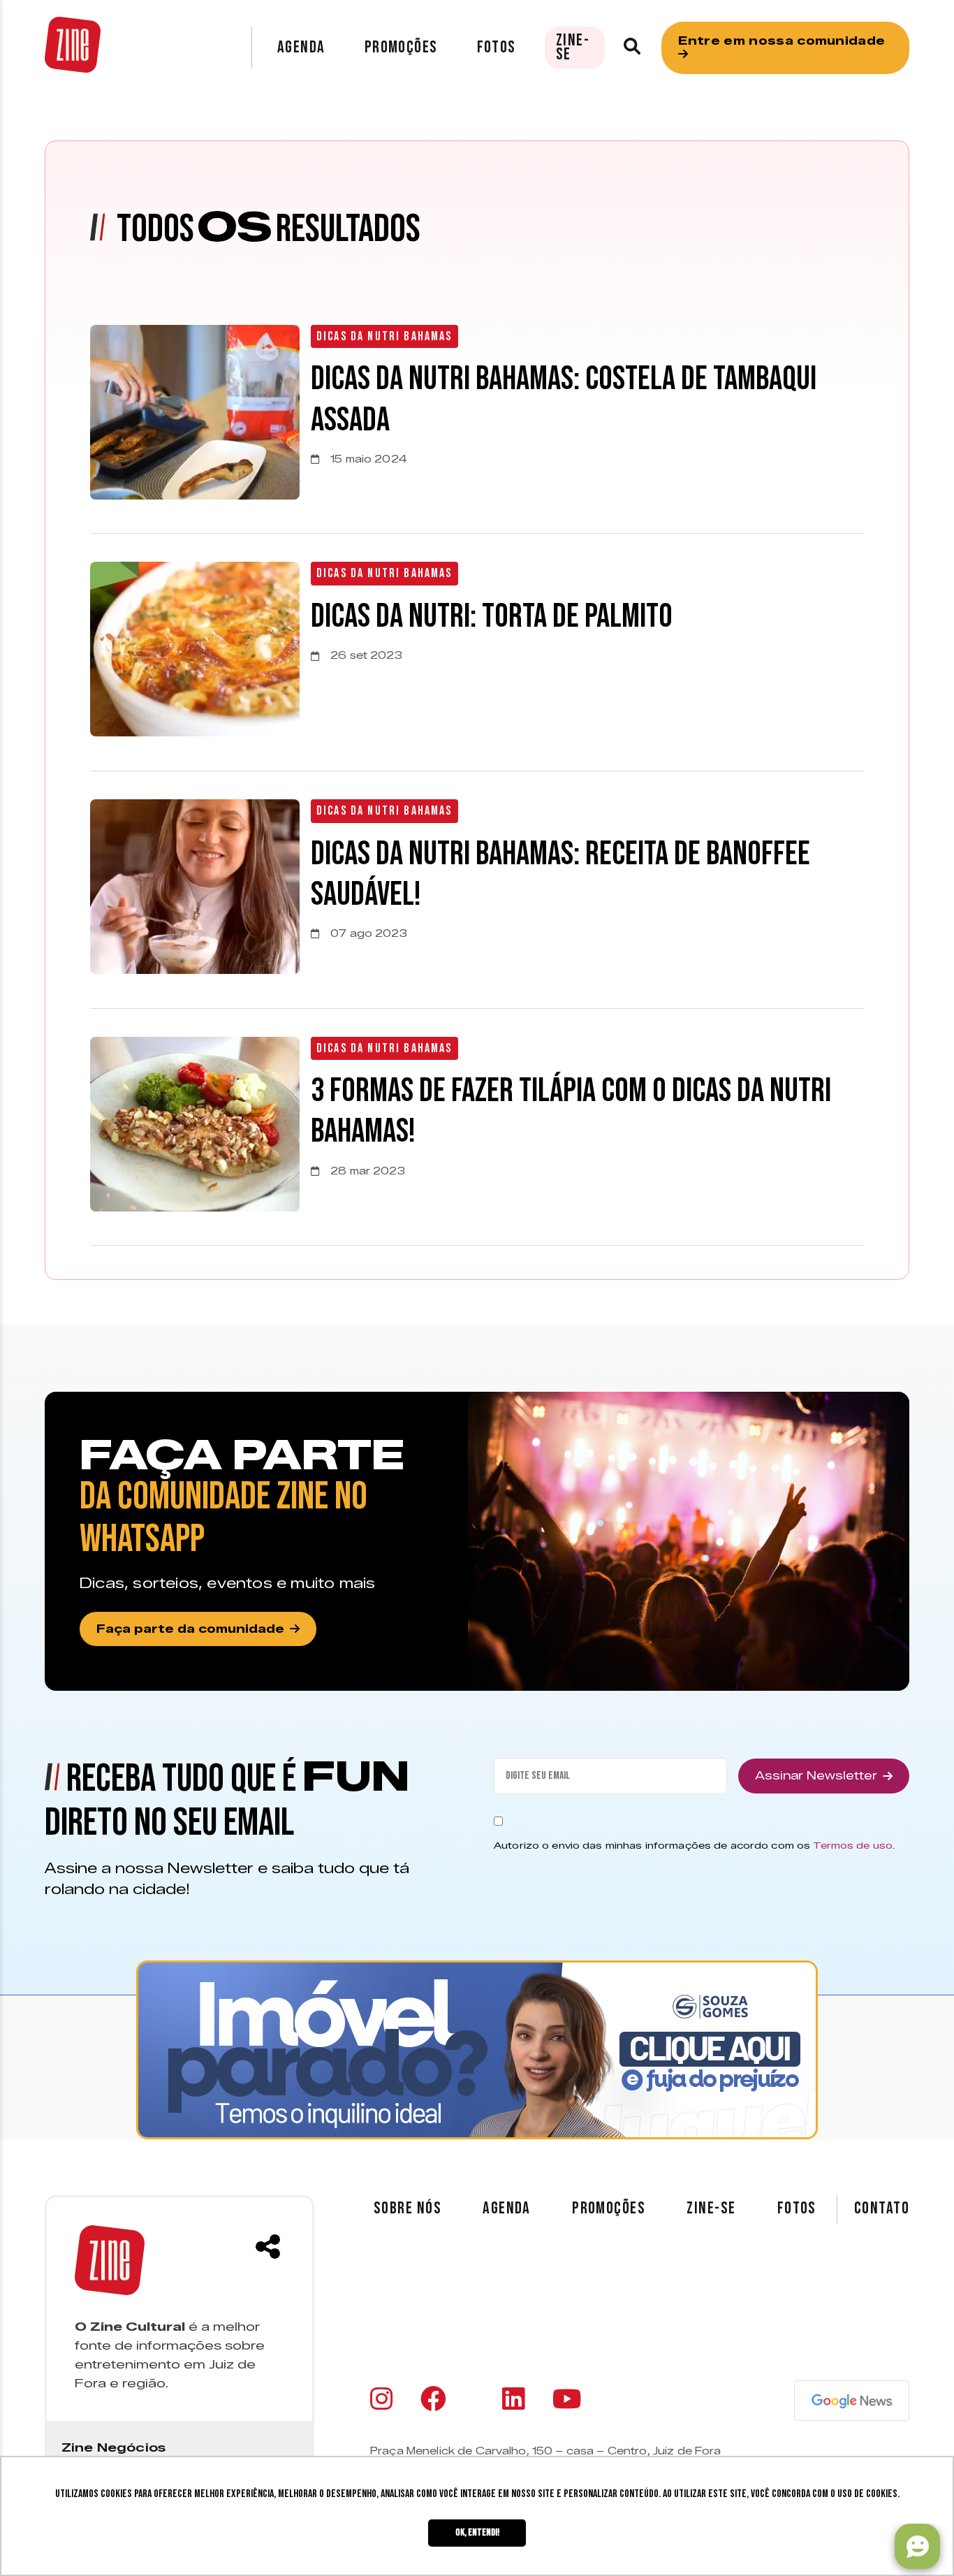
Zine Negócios (113, 2447)
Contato (882, 2208)
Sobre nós (408, 2208)
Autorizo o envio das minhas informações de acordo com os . (694, 1845)
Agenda (301, 47)
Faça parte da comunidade (190, 1629)
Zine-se (573, 47)
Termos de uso (853, 1845)
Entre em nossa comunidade (781, 41)
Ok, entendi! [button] (477, 2532)
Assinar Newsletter (816, 1776)
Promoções (401, 47)
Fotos (497, 47)
